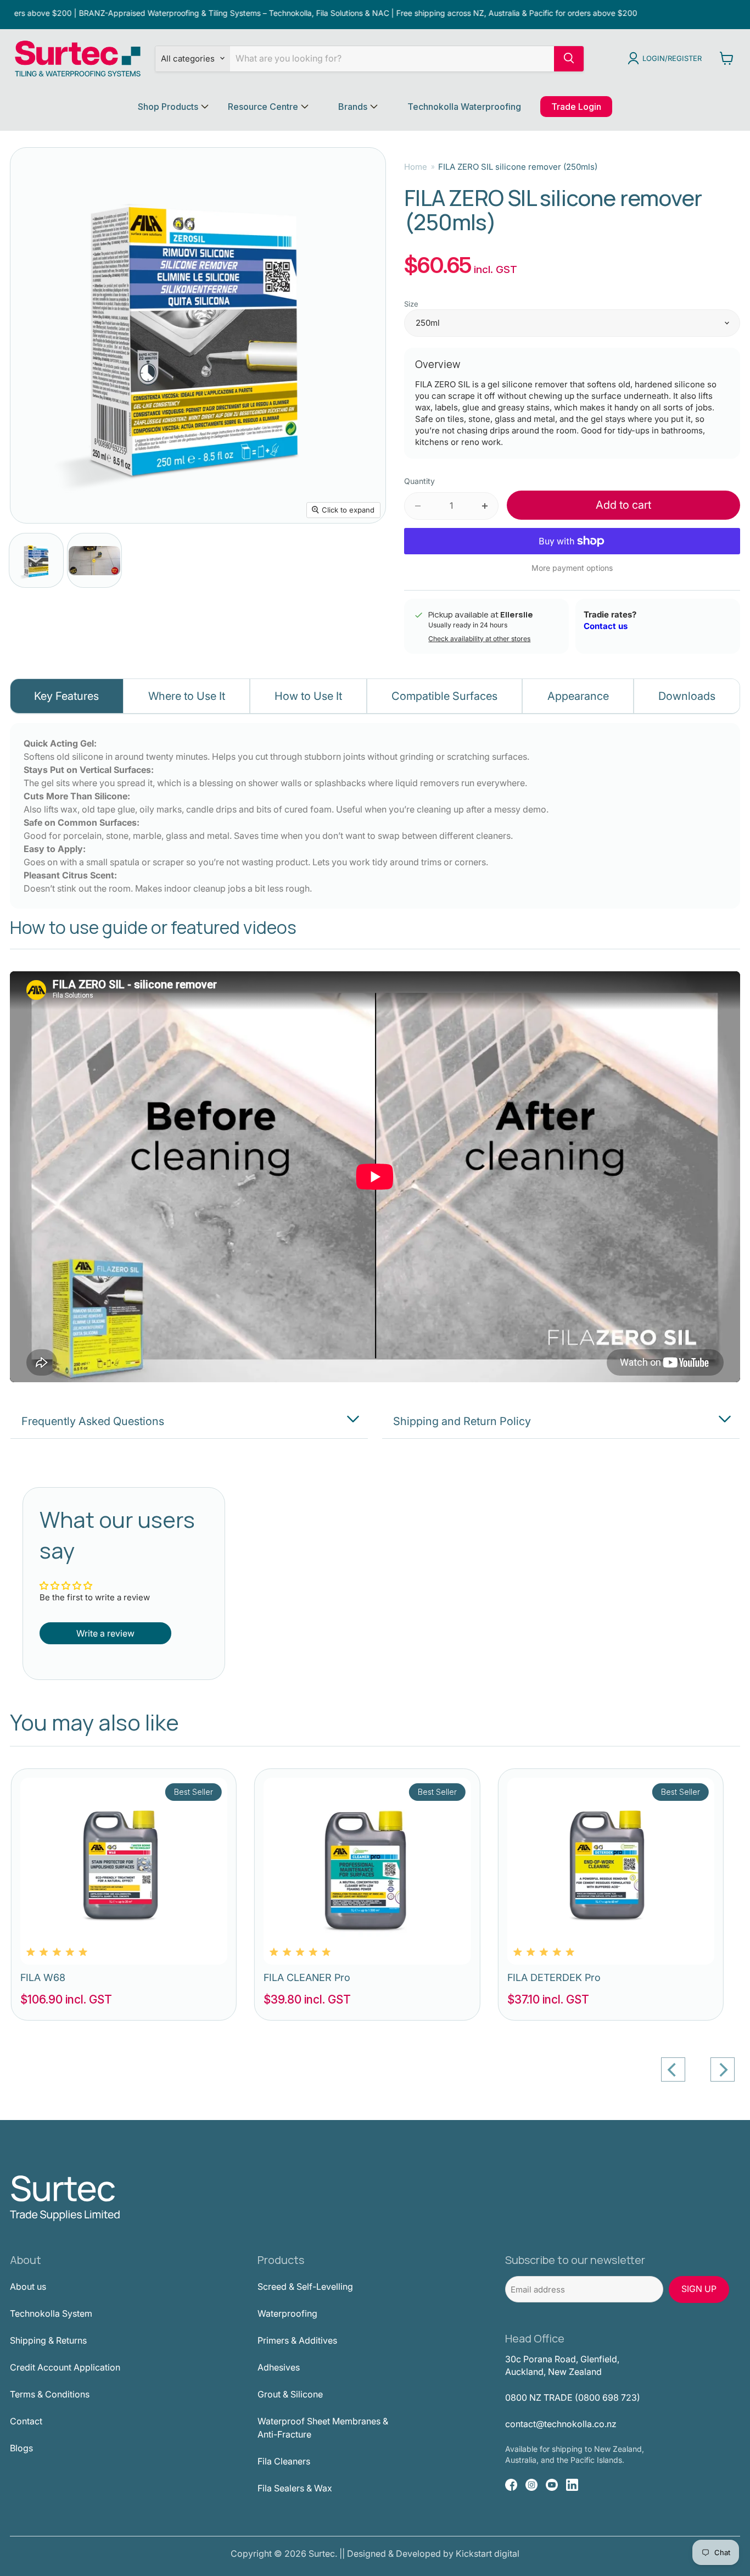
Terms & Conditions (50, 2394)
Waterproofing (287, 2313)
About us (28, 2286)
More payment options (572, 568)
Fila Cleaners (284, 2461)
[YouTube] (552, 2485)
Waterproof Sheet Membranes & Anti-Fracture (323, 2428)
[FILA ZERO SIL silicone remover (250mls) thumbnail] (36, 560)
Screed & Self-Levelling (305, 2286)
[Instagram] (531, 2485)
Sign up (699, 2289)
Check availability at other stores (479, 639)
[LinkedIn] (572, 2485)
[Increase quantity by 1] (485, 506)
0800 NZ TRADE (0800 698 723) (573, 2397)
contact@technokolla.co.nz (561, 2424)
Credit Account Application (65, 2367)
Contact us (606, 626)
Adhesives (279, 2367)
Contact (26, 2421)
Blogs (21, 2448)
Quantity (419, 481)
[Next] (723, 2069)
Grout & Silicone (290, 2394)
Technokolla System (51, 2313)
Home (416, 167)
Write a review (105, 1633)
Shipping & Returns (48, 2340)
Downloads (687, 696)
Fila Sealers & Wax (295, 2488)
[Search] (569, 58)
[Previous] (673, 2069)
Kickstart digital (488, 2553)
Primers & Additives (297, 2340)
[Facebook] (511, 2485)
